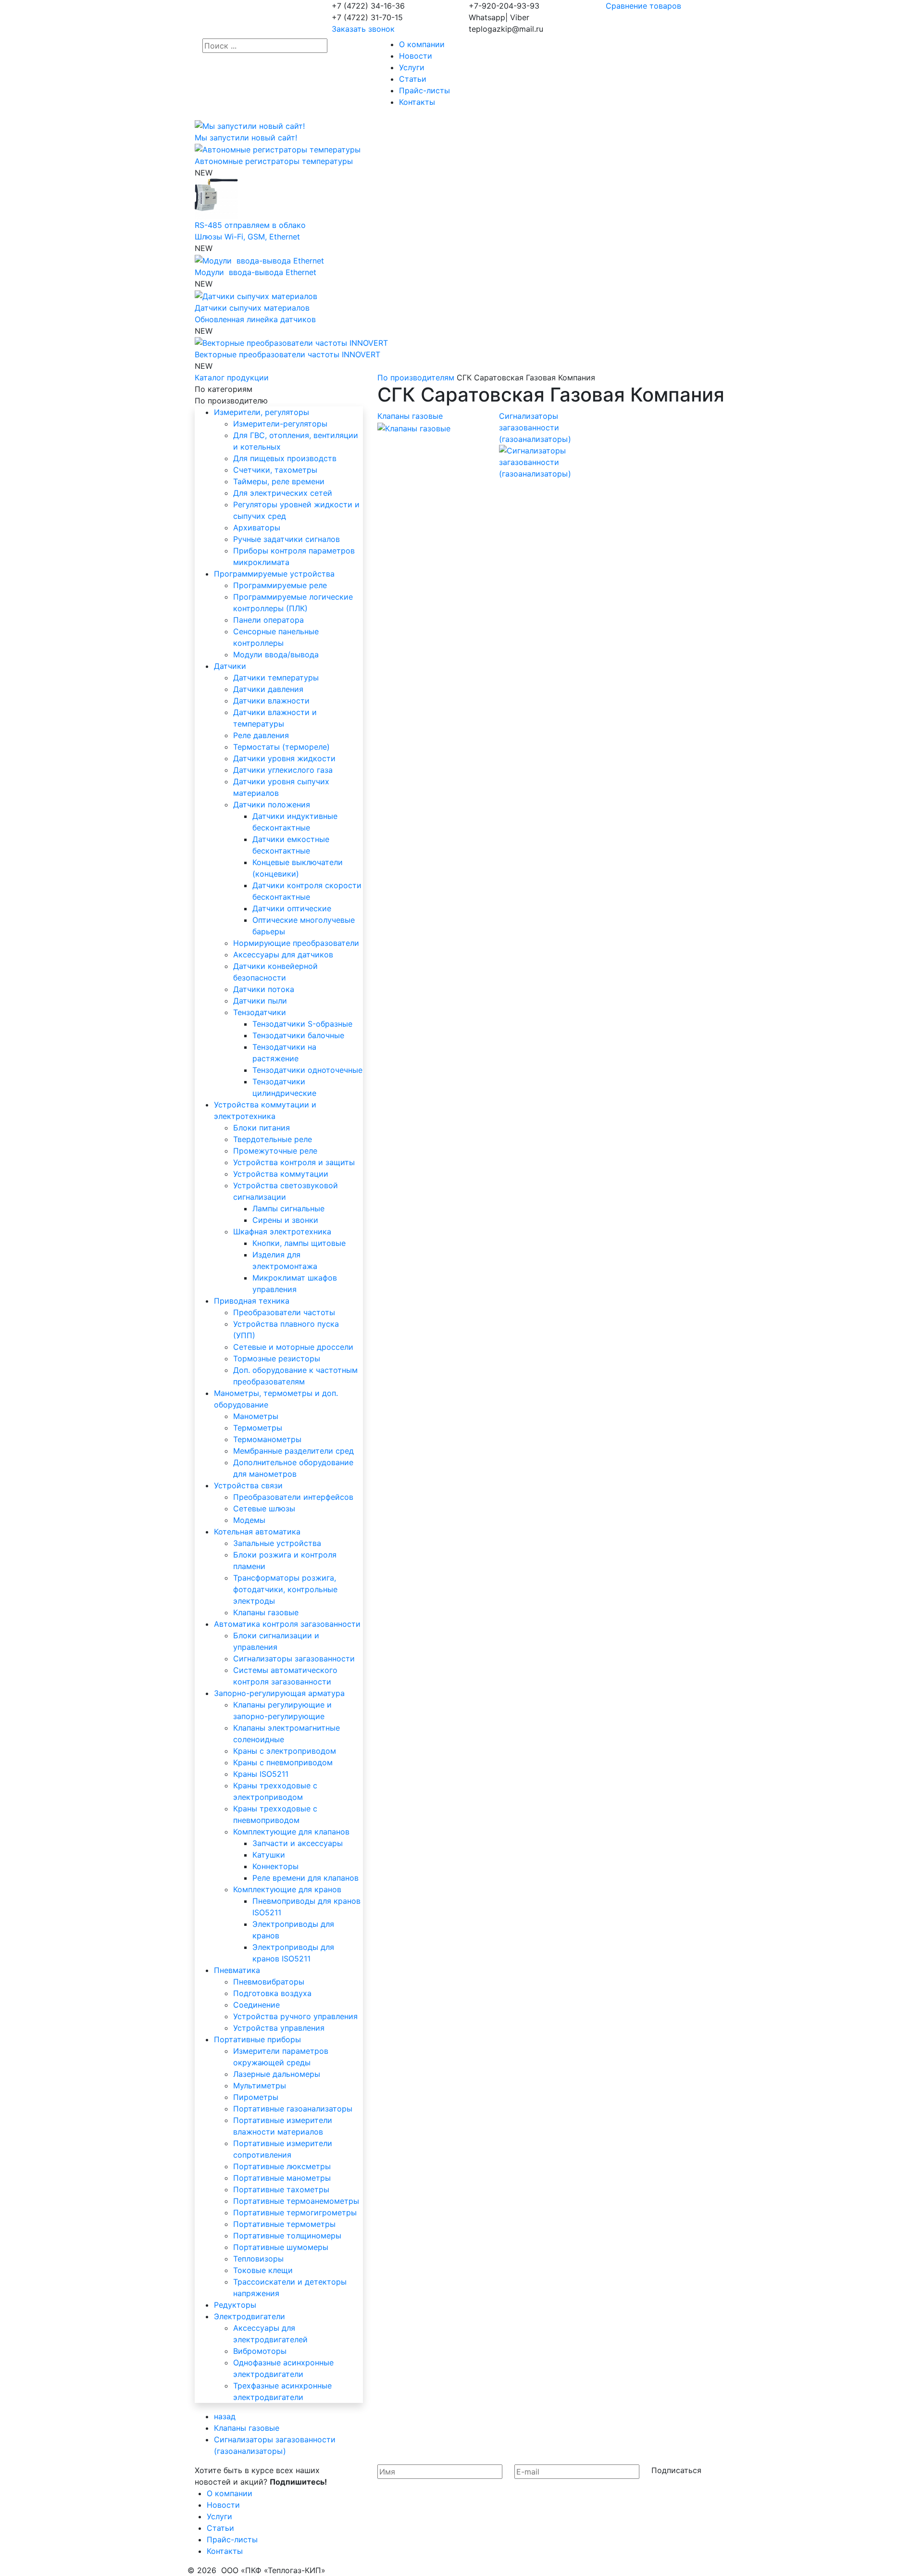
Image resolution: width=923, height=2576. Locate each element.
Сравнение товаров (643, 6)
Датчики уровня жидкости (284, 758)
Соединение (256, 2005)
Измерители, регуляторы (262, 412)
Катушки (269, 1855)
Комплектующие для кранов (287, 1889)
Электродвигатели (249, 2316)
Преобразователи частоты (284, 1312)
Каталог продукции (232, 377)
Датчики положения (272, 804)
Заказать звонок (363, 29)
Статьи (413, 79)
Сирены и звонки (285, 1220)
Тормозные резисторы (277, 1358)
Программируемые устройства (274, 574)
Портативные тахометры (281, 2189)
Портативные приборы (257, 2039)
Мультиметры (260, 2086)
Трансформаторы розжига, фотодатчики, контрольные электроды (285, 1589)
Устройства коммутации (281, 1174)
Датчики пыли (260, 1001)
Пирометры (256, 2097)
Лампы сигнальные (288, 1208)
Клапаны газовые (266, 1612)
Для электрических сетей (283, 493)
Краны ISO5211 (261, 1774)
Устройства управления (279, 2028)
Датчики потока (264, 989)
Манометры (256, 1416)
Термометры (258, 1428)
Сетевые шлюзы (264, 1508)
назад (225, 2416)
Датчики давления (268, 689)
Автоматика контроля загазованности (287, 1624)
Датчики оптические (292, 908)
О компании (422, 44)
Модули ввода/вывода (276, 654)
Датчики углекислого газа (283, 770)
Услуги (412, 67)
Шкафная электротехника (282, 1231)
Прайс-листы (424, 90)
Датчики (230, 666)
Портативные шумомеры (281, 2247)
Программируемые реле (280, 585)
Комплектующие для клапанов (291, 1832)
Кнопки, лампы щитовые (299, 1243)
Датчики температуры (276, 678)
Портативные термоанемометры (296, 2201)
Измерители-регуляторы (280, 424)
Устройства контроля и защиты (294, 1162)
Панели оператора (268, 620)
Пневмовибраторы (269, 1982)
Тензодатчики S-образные (302, 1024)
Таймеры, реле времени (279, 481)
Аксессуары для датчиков (283, 955)
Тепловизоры (258, 2259)
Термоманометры (267, 1439)
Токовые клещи (263, 2270)
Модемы (249, 1520)
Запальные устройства (277, 1543)
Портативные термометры (284, 2224)
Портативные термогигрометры (295, 2212)
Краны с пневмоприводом (283, 1762)
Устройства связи (248, 1485)
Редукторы (235, 2305)
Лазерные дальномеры (277, 2074)
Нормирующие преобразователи (296, 943)
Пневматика (237, 1970)
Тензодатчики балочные (298, 1035)
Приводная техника (252, 1301)
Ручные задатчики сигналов (287, 539)
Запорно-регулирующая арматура (279, 1693)
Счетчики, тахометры (275, 470)
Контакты (417, 102)
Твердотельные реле (273, 1139)
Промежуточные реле (275, 1151)
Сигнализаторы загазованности (294, 1659)
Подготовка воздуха (272, 1993)
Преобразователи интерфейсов (293, 1497)
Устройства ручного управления (295, 2016)
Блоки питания (262, 1128)
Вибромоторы (260, 2351)
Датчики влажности (271, 701)
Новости (416, 56)
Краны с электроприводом (285, 1751)
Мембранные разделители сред (293, 1451)
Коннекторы (275, 1866)
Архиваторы (257, 528)
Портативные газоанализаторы (293, 2109)
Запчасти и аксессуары (298, 1843)
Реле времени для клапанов (306, 1878)
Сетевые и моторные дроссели (293, 1347)
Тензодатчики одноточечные (307, 1070)
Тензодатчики (260, 1012)
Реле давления (261, 735)
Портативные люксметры (282, 2166)
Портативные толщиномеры (287, 2236)
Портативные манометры (282, 2178)
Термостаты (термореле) (281, 747)
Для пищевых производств (285, 458)
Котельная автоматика (257, 1532)
